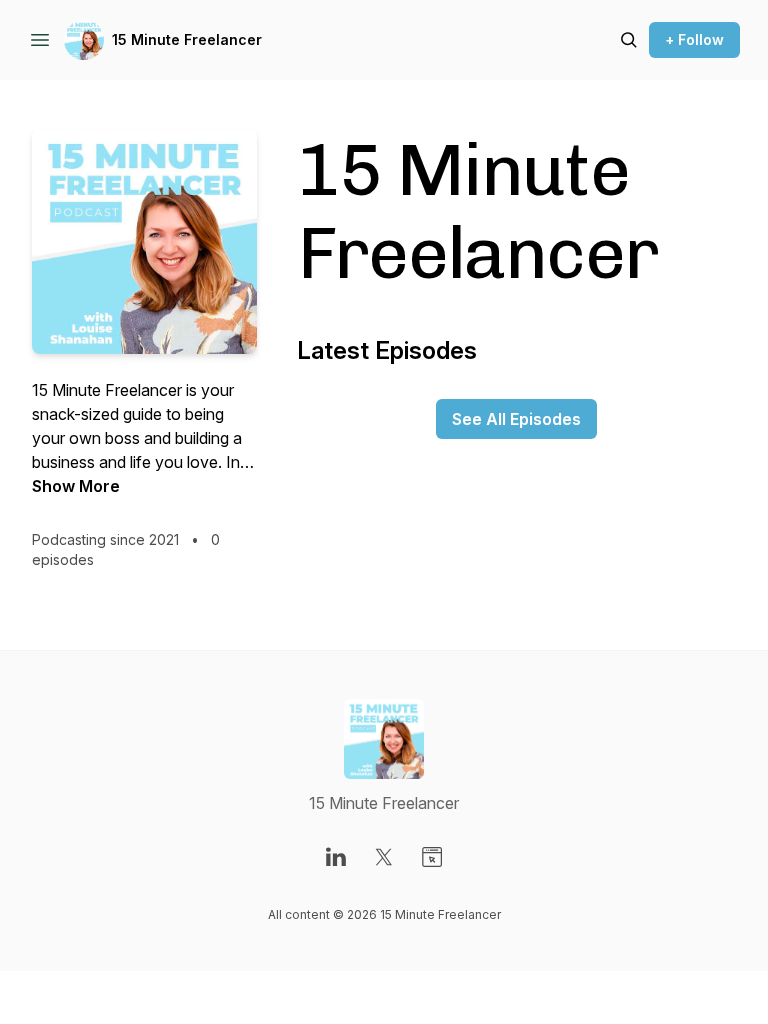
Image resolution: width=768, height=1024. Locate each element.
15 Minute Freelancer (187, 39)
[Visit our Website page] (432, 857)
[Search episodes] (629, 40)
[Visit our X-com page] (384, 857)
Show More (76, 486)
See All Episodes (516, 419)
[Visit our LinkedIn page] (336, 857)
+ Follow (694, 39)
